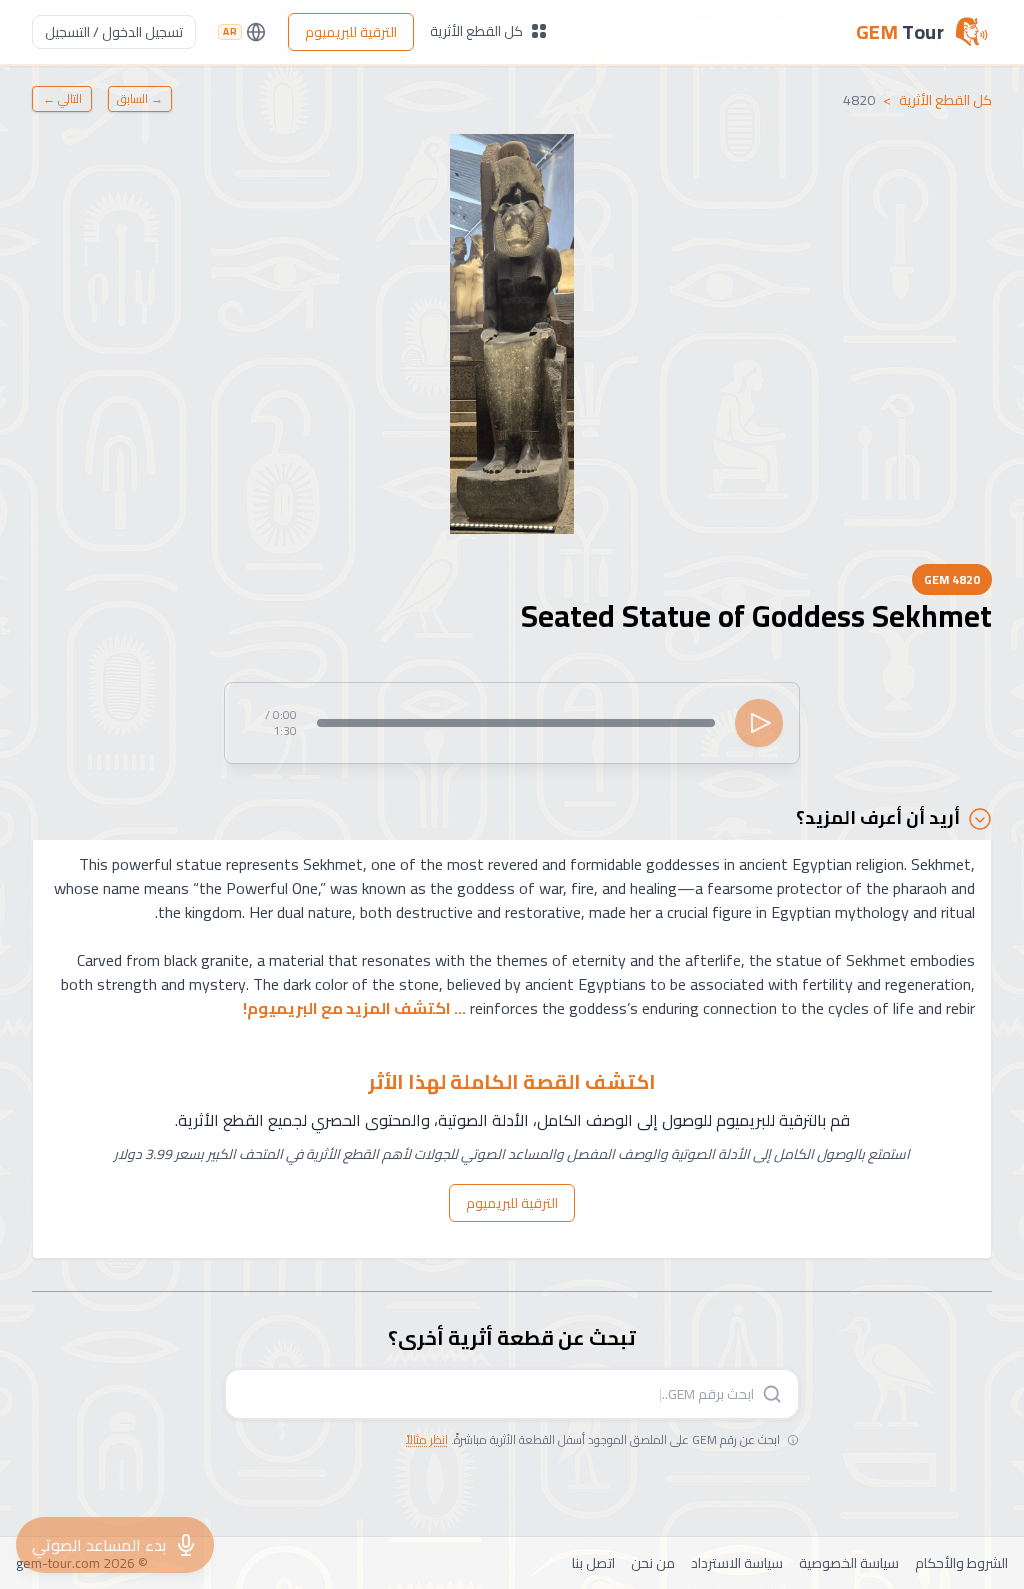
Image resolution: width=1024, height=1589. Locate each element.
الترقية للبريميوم (351, 32)
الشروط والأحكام (961, 1563)
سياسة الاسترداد (737, 1563)
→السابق (140, 98)
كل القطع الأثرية (476, 31)
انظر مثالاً (427, 1439)
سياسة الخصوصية (849, 1563)
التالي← (62, 98)
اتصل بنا (593, 1563)
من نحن (653, 1563)
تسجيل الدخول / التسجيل (114, 32)
